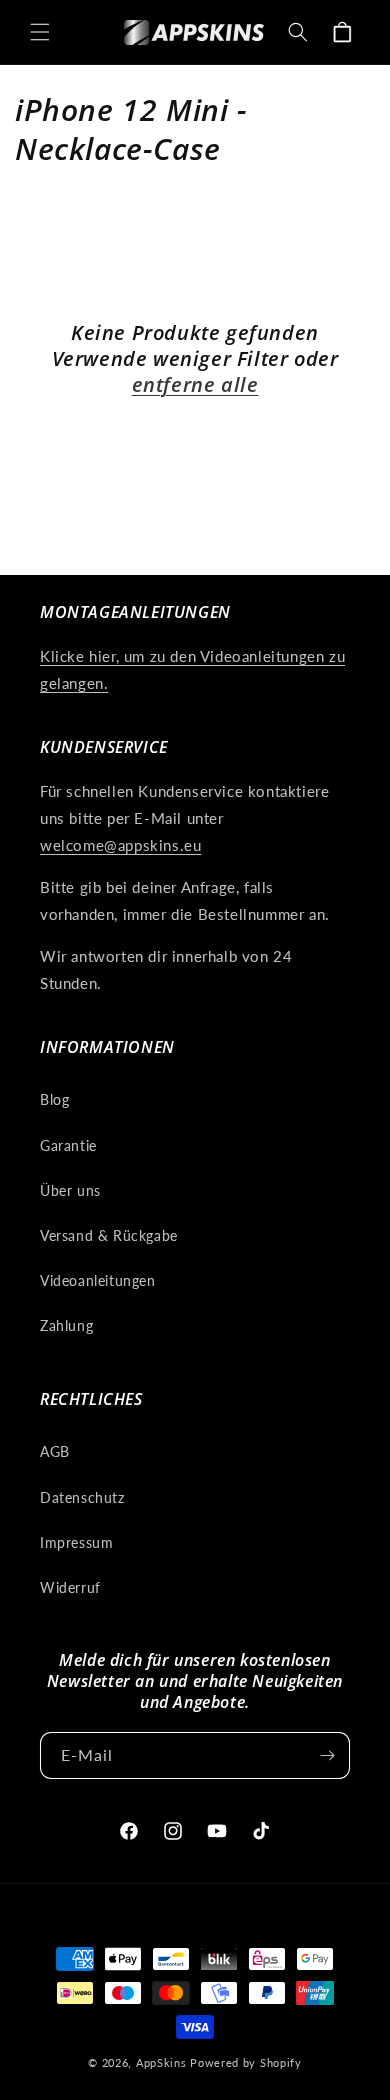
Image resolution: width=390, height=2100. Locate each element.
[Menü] (40, 32)
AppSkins (161, 2062)
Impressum (76, 1542)
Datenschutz (82, 1497)
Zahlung (66, 1325)
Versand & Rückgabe (109, 1235)
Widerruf (70, 1587)
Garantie (68, 1145)
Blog (54, 1099)
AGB (55, 1451)
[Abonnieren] (327, 1755)
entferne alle (195, 385)
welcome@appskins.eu (120, 845)
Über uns (70, 1190)
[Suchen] (298, 32)
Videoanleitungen (98, 1280)
